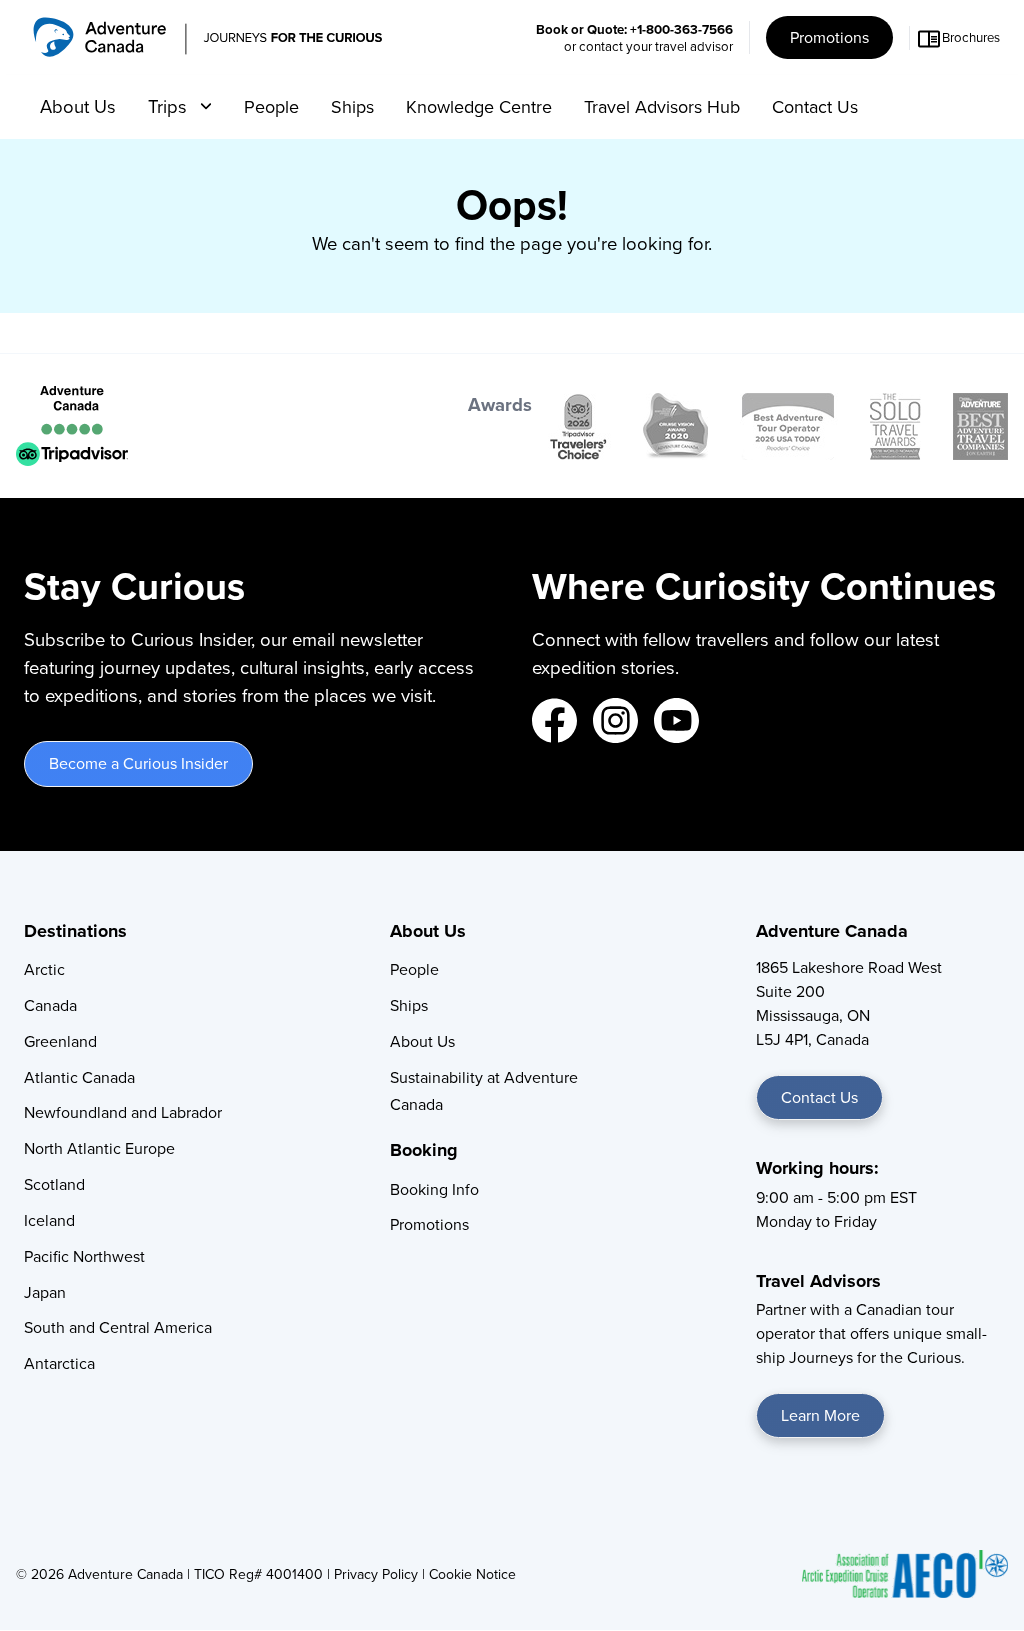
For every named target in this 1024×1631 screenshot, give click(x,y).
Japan (45, 1292)
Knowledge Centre (479, 106)
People (271, 106)
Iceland (49, 1220)
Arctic (44, 969)
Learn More (820, 1415)
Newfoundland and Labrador (123, 1112)
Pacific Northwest (84, 1256)
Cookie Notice (472, 1574)
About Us (78, 106)
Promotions (829, 37)
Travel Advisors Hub (662, 106)
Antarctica (59, 1363)
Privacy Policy (376, 1574)
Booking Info (434, 1189)
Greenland (60, 1041)
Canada (50, 1005)
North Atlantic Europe (99, 1148)
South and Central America (118, 1327)
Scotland (54, 1184)
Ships (352, 106)
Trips (170, 106)
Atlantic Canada (79, 1077)
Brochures (971, 37)
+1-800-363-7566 (681, 29)
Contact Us (815, 106)
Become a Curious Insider (138, 763)
